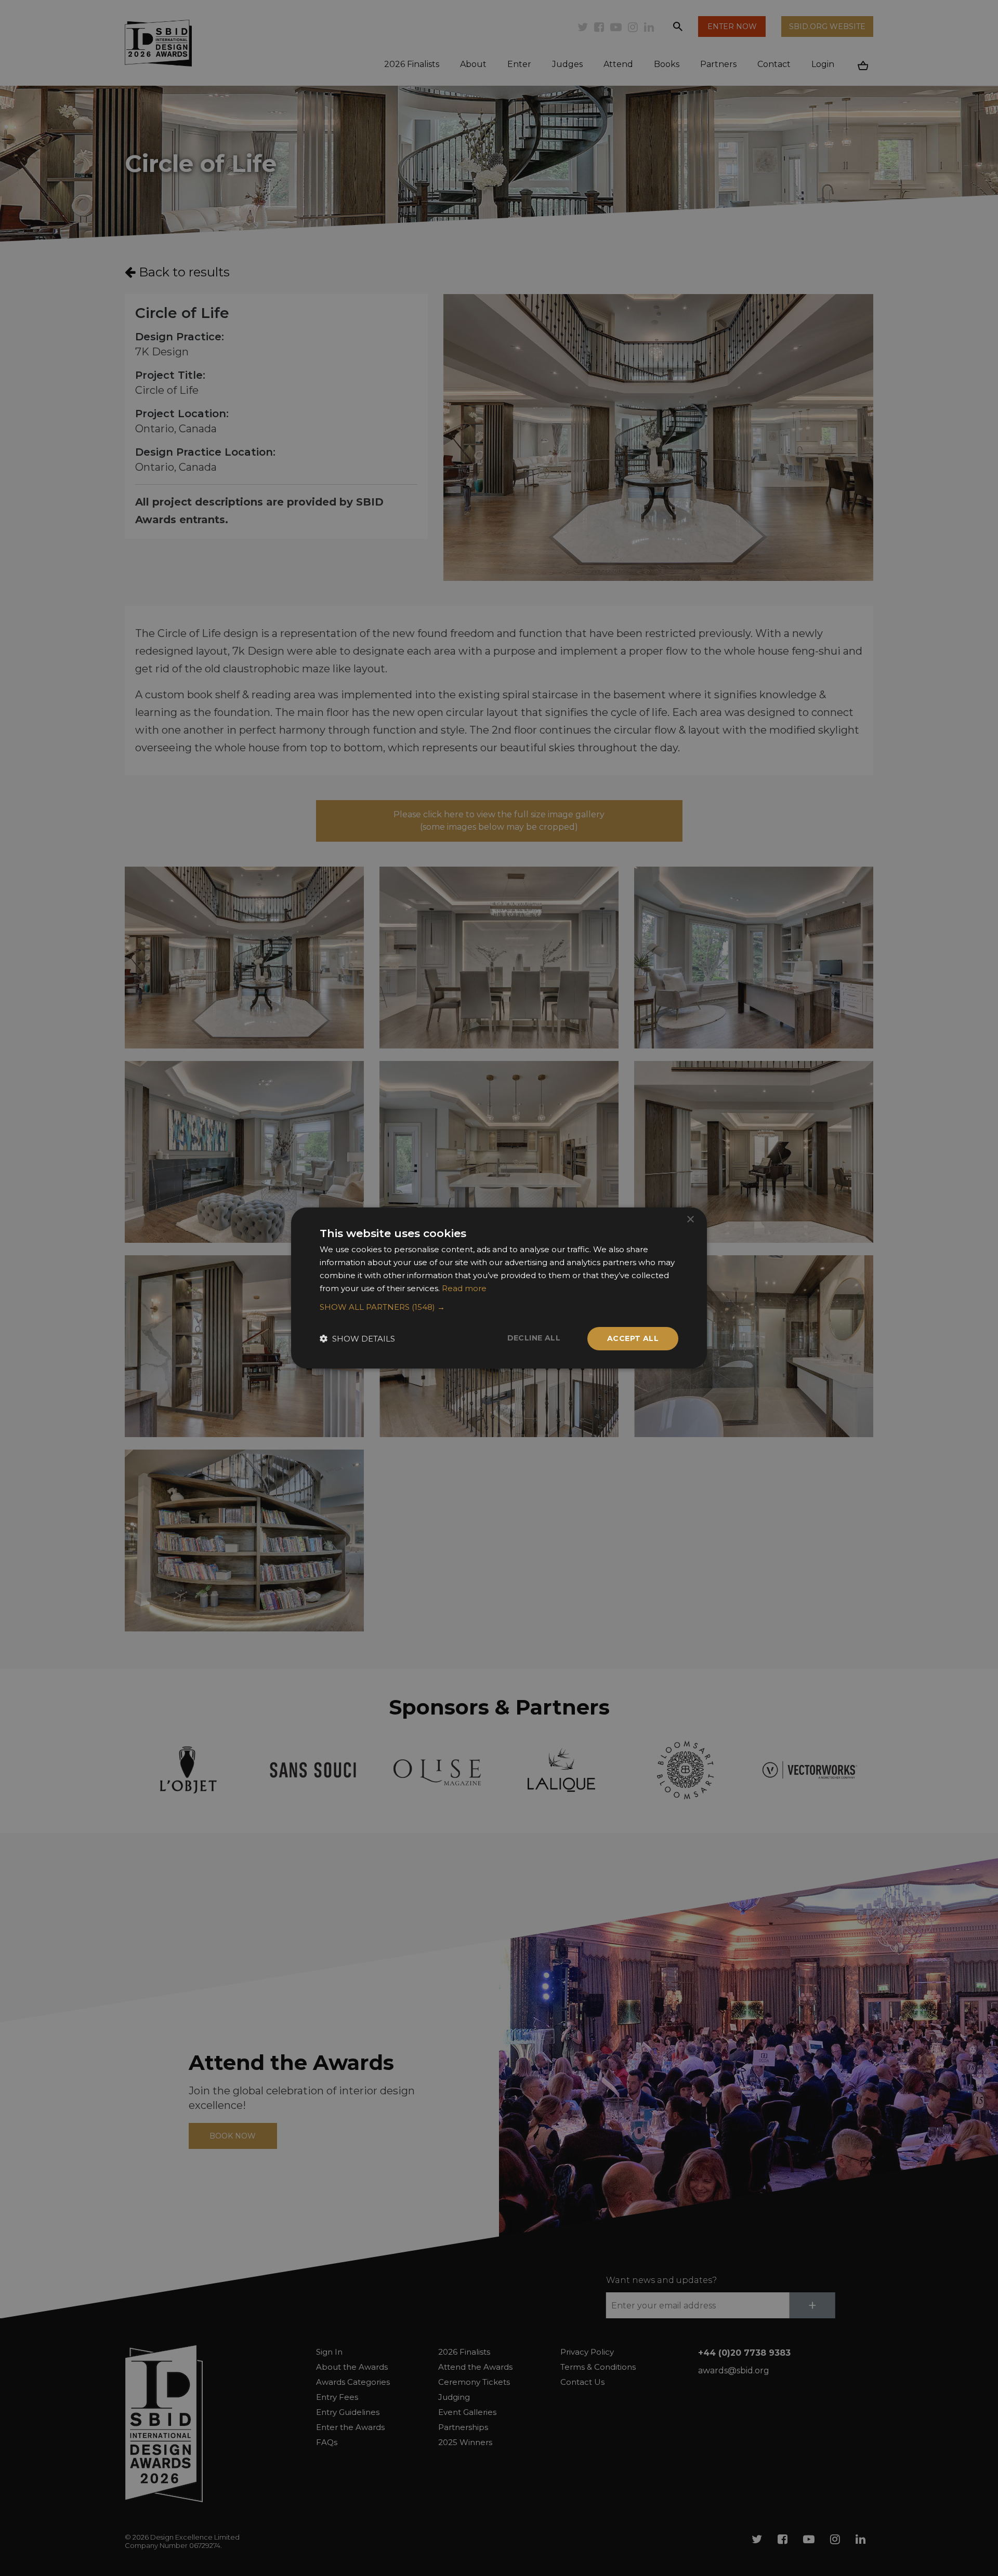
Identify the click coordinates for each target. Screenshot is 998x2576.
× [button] (690, 1220)
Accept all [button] (633, 1338)
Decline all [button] (534, 1338)
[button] (499, 1307)
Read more (464, 1288)
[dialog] (499, 1288)
